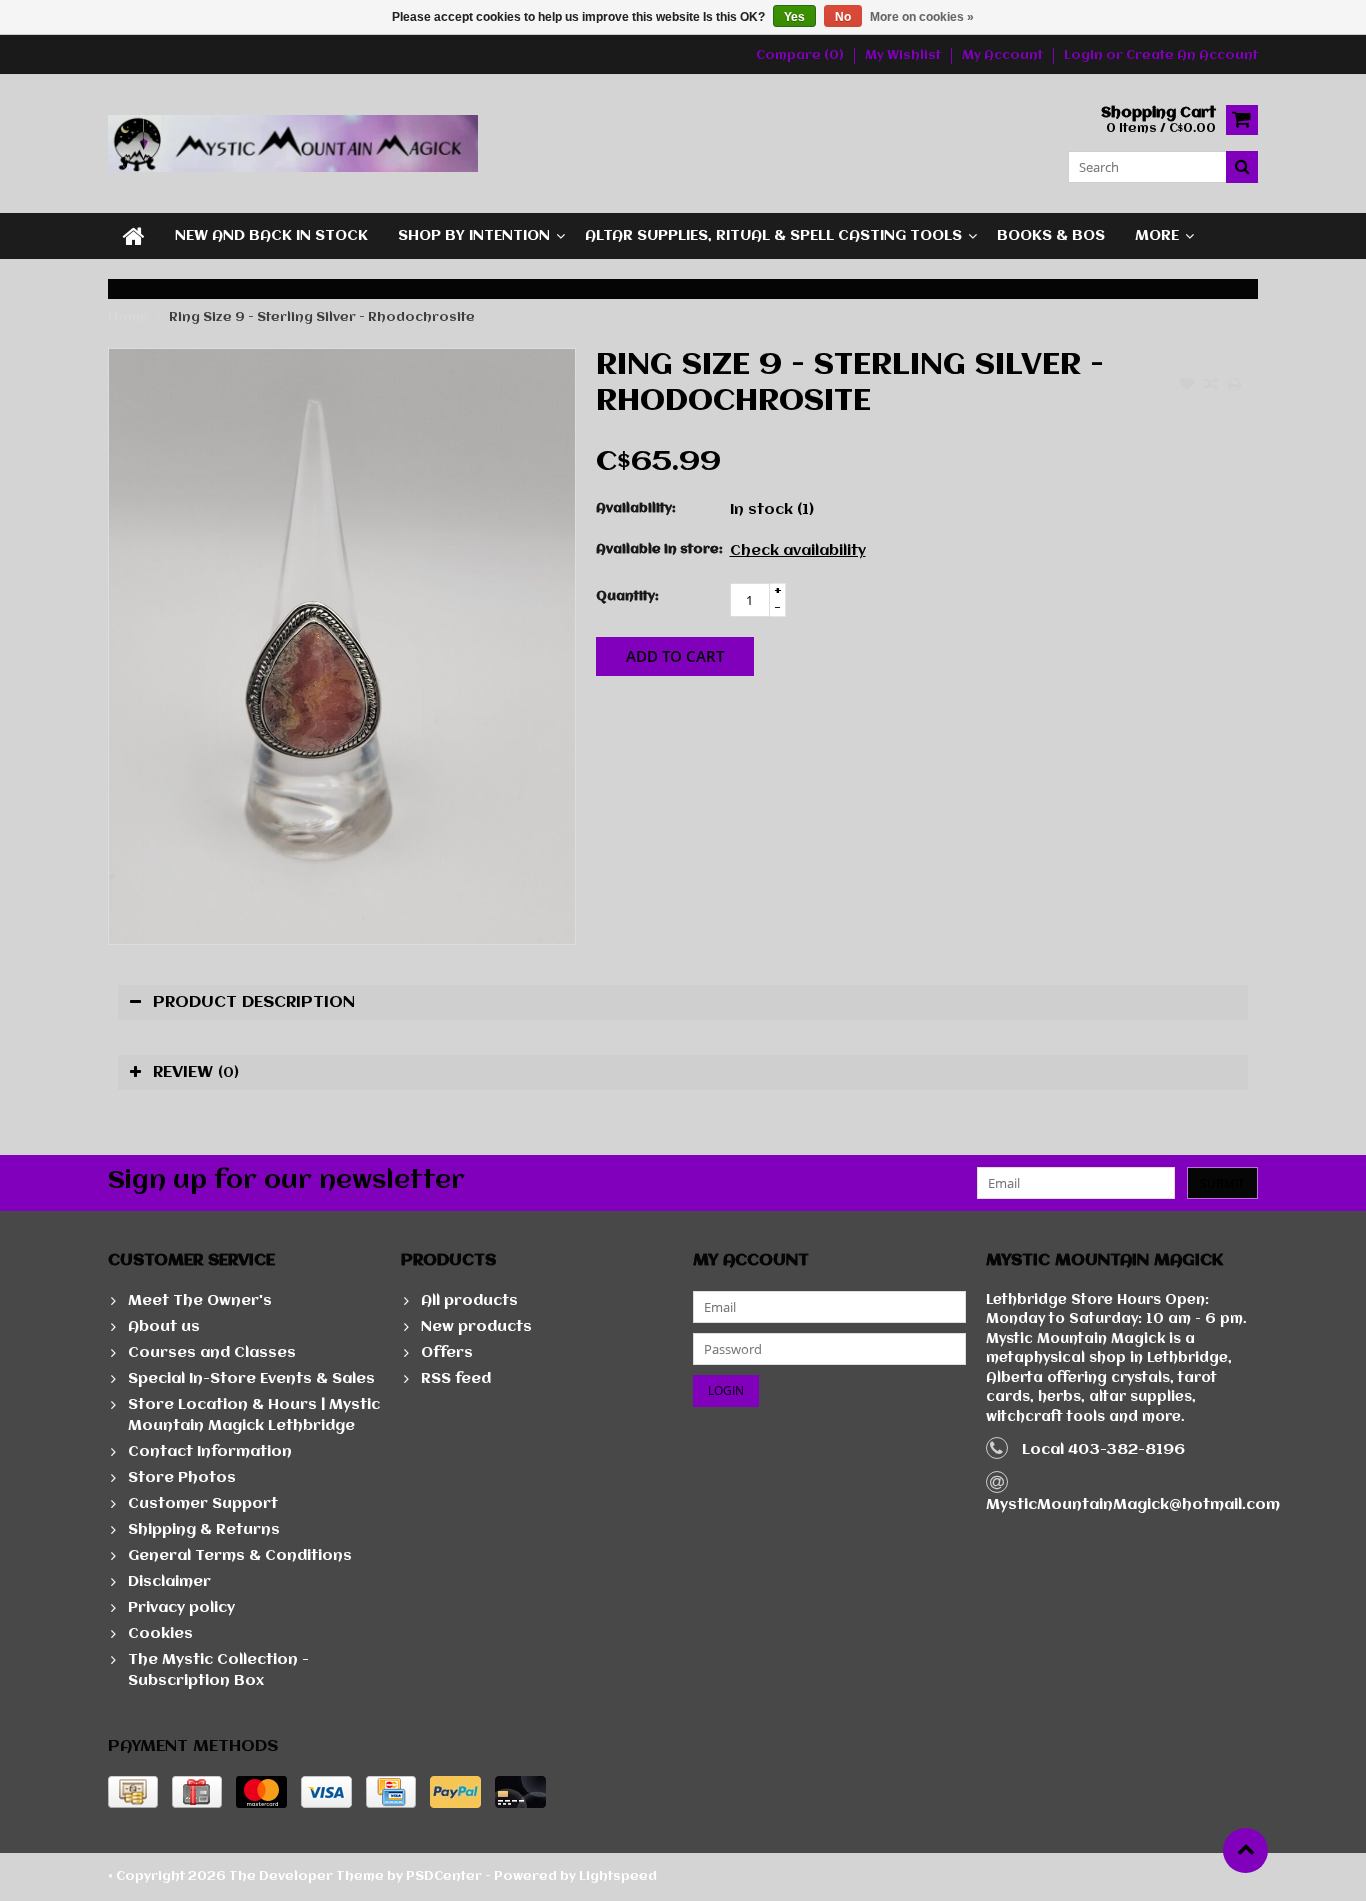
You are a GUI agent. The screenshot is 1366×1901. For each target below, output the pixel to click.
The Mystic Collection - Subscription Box (218, 1670)
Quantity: (627, 596)
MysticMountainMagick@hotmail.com (1133, 1505)
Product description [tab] (254, 1002)
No (843, 17)
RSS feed (456, 1379)
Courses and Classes (212, 1353)
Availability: (636, 508)
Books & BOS (1051, 236)
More (1157, 236)
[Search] (1242, 167)
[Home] (134, 236)
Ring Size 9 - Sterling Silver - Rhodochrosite (322, 317)
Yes (794, 17)
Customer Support (203, 1504)
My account (1002, 55)
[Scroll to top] (1245, 1850)
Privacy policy (181, 1608)
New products (476, 1327)
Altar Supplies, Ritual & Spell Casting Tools (773, 236)
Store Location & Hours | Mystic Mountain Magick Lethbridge (254, 1415)
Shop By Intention (474, 236)
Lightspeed (618, 1876)
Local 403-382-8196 (1103, 1450)
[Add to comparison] (1211, 386)
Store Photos (182, 1478)
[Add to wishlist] (1187, 386)
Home (128, 317)
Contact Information (210, 1452)
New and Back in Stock (271, 236)
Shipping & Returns (204, 1530)
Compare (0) (800, 55)
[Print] (1235, 386)
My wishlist (903, 55)
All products (469, 1301)
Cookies (160, 1634)
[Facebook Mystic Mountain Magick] (715, 143)
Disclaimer (169, 1582)
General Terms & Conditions (240, 1556)
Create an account (1192, 55)
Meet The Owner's (200, 1301)
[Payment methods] (133, 1792)
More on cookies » (922, 17)
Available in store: (658, 549)
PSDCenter (444, 1876)
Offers (447, 1353)
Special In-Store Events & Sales (251, 1379)
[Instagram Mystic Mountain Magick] (748, 143)
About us (164, 1327)
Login (1085, 55)
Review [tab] (196, 1072)
